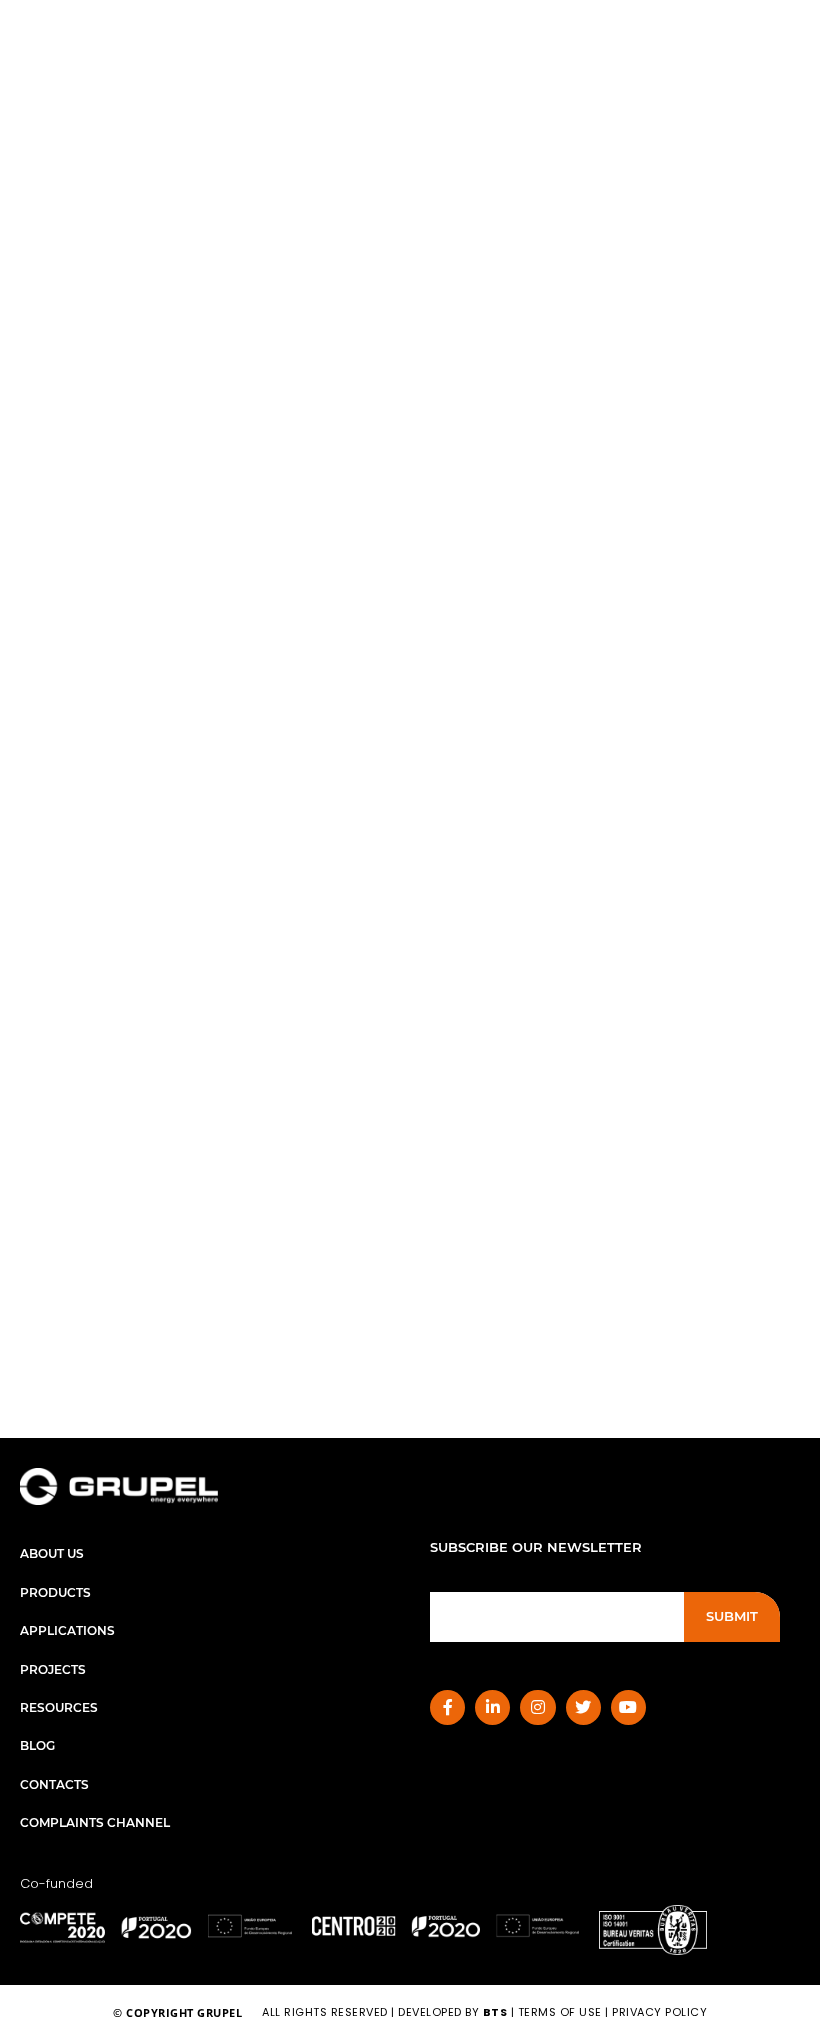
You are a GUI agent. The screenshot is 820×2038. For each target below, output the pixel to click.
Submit (732, 1616)
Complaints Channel (95, 1822)
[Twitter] (583, 1707)
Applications (67, 1630)
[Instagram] (537, 1707)
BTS (495, 2012)
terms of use (560, 2012)
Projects (53, 1669)
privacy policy (659, 2012)
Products (55, 1592)
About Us (52, 1553)
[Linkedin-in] (492, 1707)
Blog (37, 1745)
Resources (59, 1707)
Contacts (54, 1784)
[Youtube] (628, 1707)
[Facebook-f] (447, 1707)
